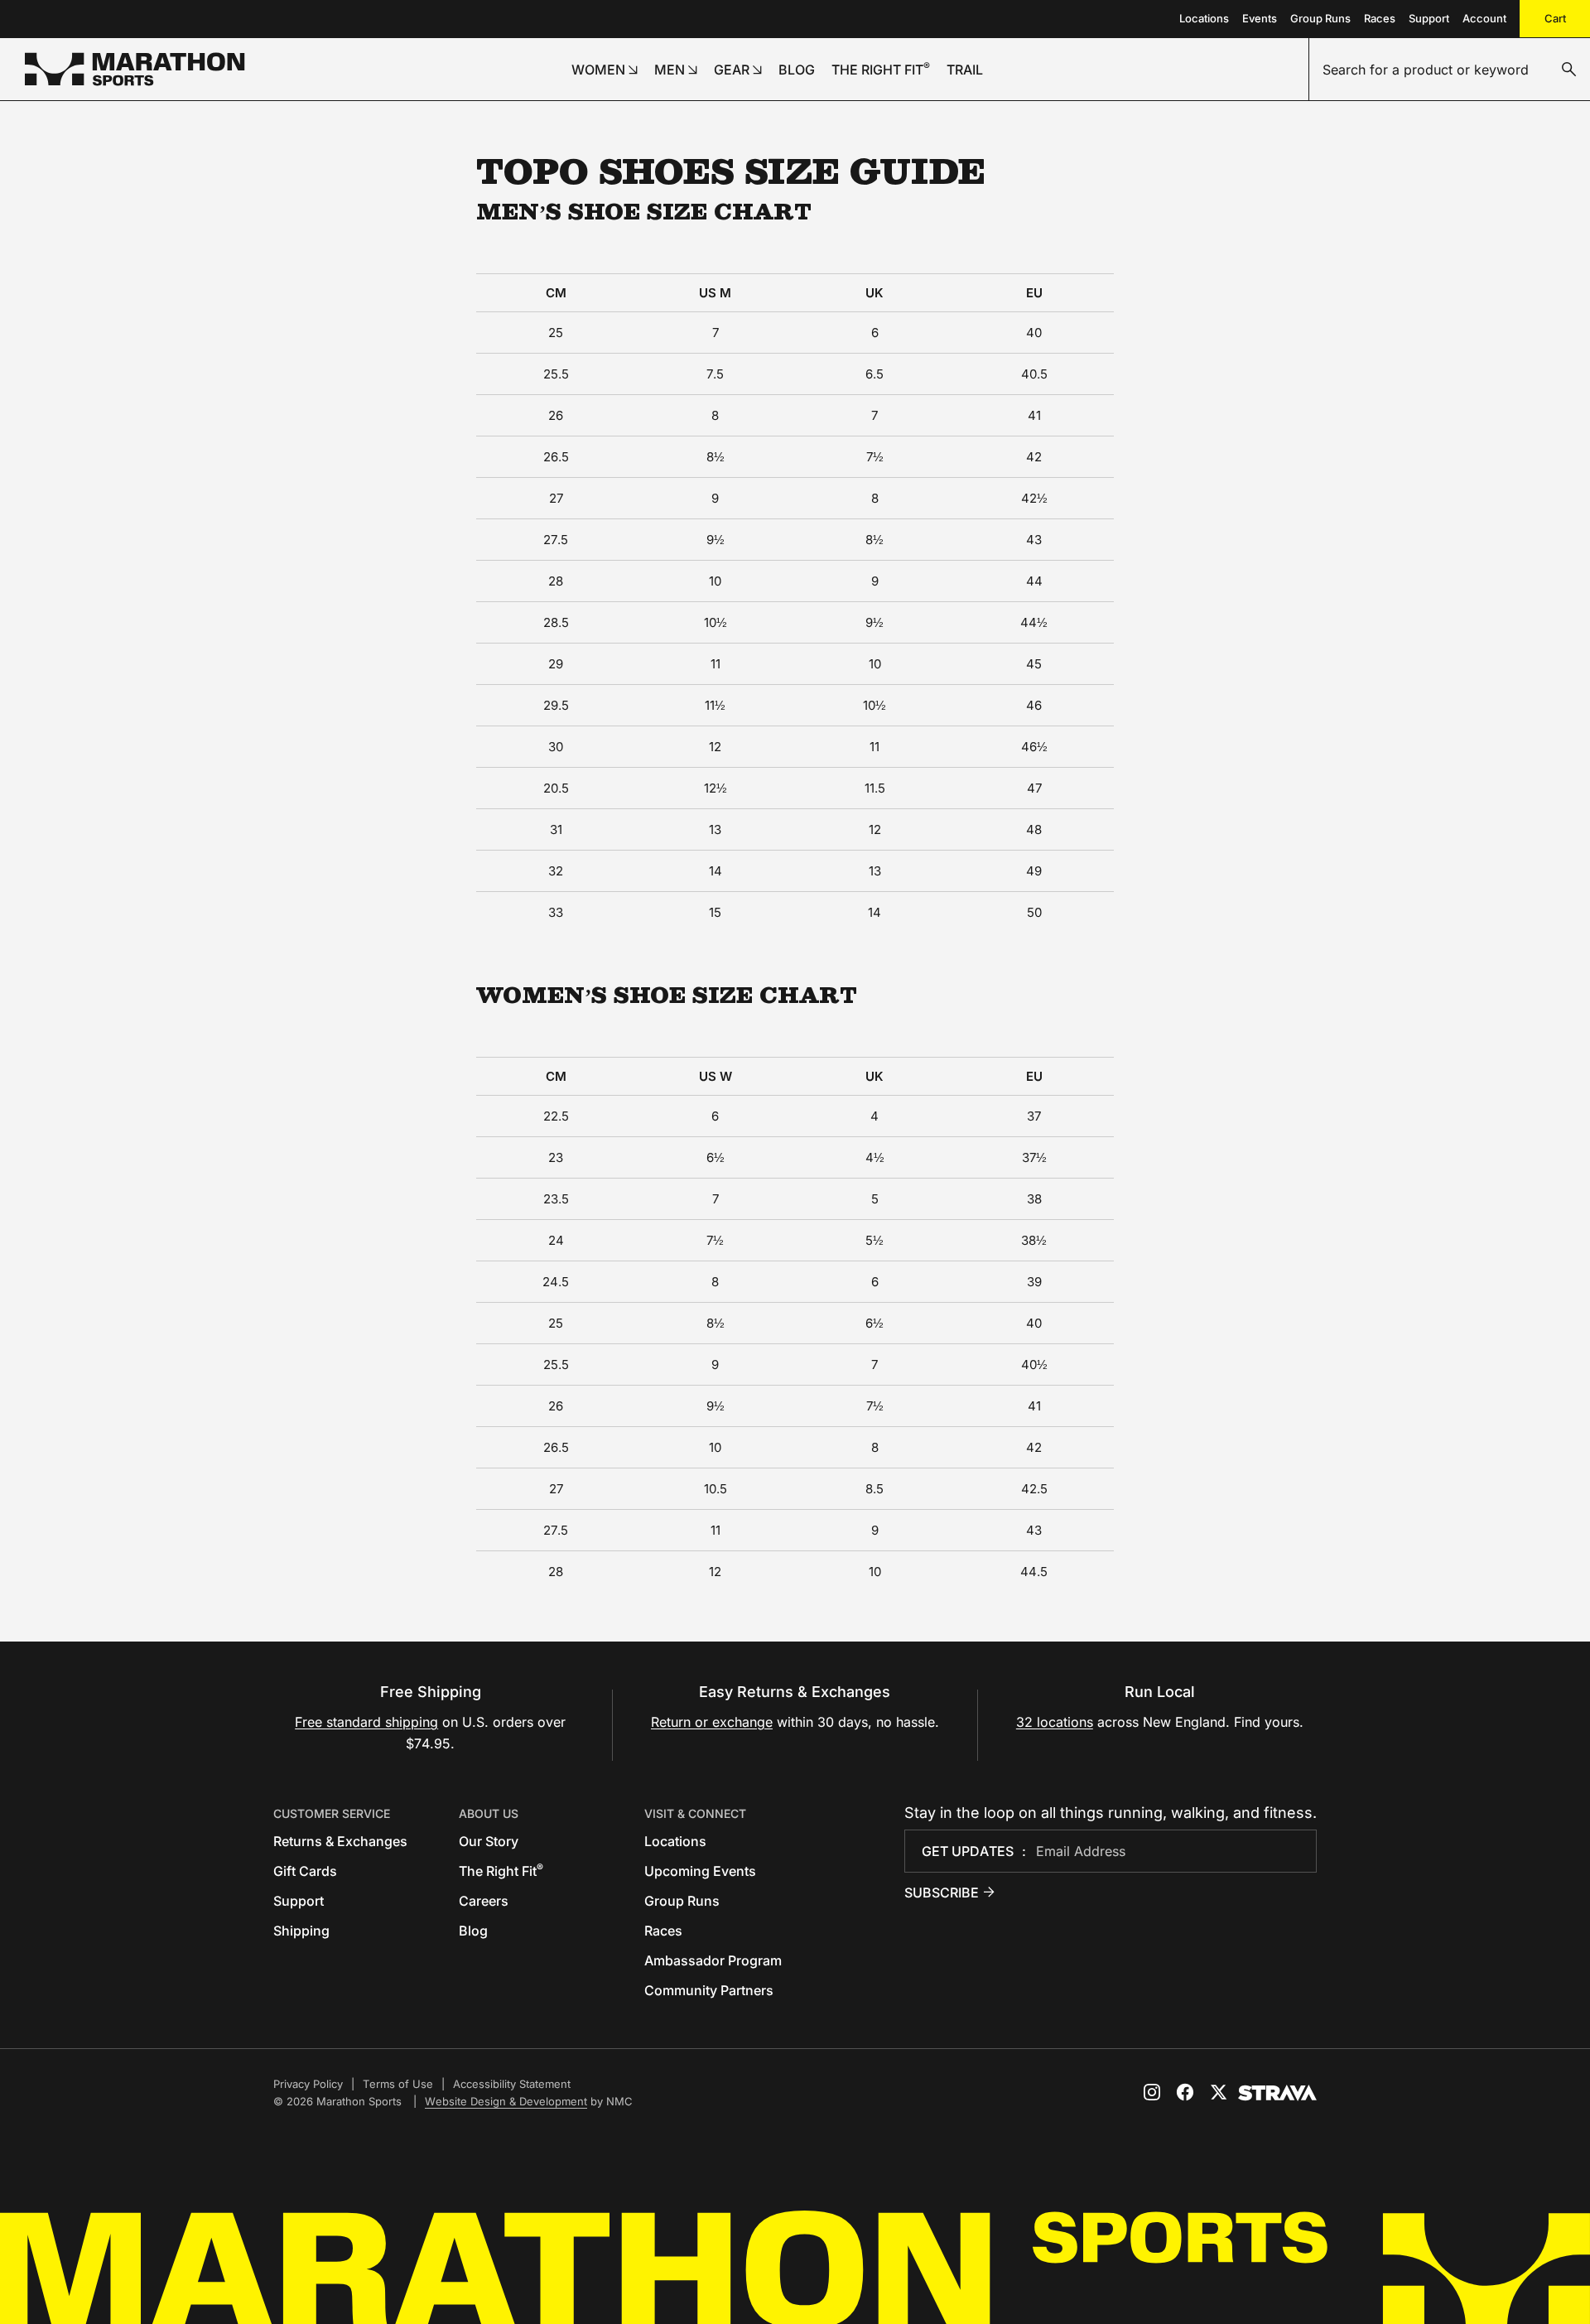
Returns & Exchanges (340, 1841)
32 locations (1055, 1722)
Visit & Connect (695, 1813)
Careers (484, 1901)
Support (1429, 18)
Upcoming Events (700, 1871)
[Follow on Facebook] (1185, 2092)
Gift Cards (305, 1871)
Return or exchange (712, 1722)
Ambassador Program (713, 1960)
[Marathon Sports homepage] (135, 69)
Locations (1204, 18)
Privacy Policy (308, 2084)
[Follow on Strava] (1277, 2093)
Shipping (301, 1931)
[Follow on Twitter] (1218, 2092)
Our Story (489, 1841)
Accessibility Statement (512, 2084)
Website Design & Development (506, 2101)
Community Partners (709, 1990)
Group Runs (1320, 18)
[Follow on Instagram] (1152, 2092)
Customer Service (332, 1813)
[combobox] (1450, 70)
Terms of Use (398, 2084)
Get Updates (968, 1851)
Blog (473, 1931)
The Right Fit (501, 1871)
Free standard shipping (366, 1722)
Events (1260, 18)
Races (1380, 18)
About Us (489, 1813)
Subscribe (942, 1892)
